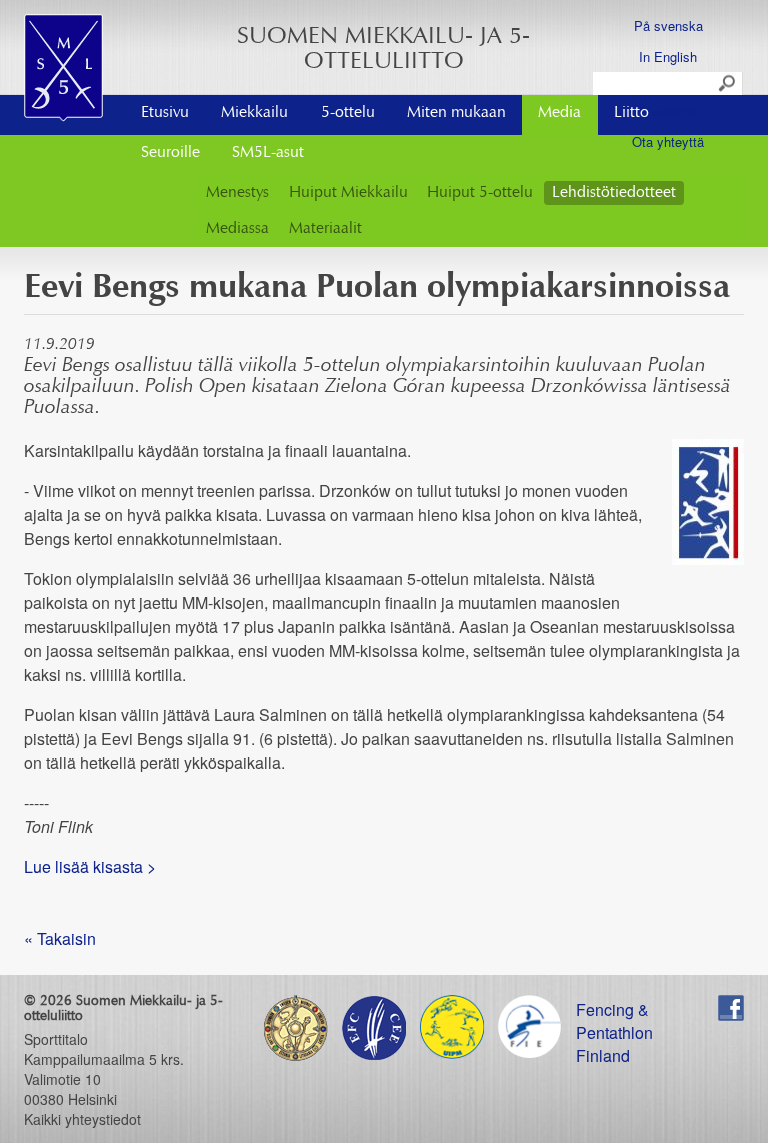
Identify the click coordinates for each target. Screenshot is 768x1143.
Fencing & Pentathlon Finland (614, 1009)
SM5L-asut (268, 153)
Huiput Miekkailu (348, 193)
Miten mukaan (456, 113)
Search (728, 84)
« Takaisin (60, 938)
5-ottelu (348, 113)
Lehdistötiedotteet (614, 193)
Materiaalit (325, 229)
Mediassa (237, 229)
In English (668, 56)
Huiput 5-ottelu (480, 193)
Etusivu (165, 113)
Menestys (237, 193)
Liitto (631, 113)
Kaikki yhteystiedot (82, 1119)
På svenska (668, 25)
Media (559, 113)
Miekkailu (254, 113)
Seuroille (170, 153)
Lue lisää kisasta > (90, 866)
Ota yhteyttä (668, 141)
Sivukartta (668, 110)
